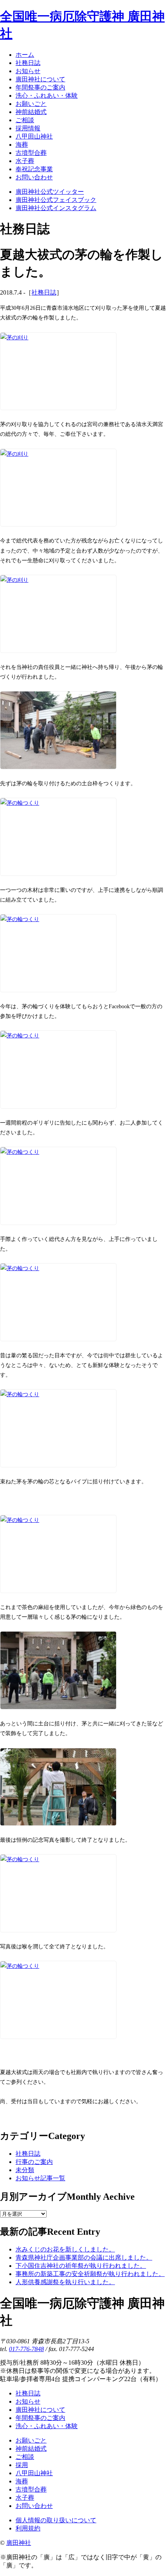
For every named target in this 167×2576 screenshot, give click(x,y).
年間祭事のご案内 (40, 2418)
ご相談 (25, 2457)
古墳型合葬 (31, 2489)
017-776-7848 (26, 2349)
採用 (22, 2465)
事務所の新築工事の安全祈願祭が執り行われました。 (90, 2274)
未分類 (25, 2170)
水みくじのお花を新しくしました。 (65, 2249)
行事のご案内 (34, 2162)
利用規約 (28, 2528)
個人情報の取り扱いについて (56, 2520)
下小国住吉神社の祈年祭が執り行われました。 (81, 2266)
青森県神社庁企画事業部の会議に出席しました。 (84, 2258)
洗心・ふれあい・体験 (47, 2426)
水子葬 (25, 2498)
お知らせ (28, 2401)
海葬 (22, 2481)
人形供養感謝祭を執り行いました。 (65, 2282)
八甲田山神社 (34, 2473)
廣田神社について (40, 2410)
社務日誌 (44, 292)
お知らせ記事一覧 (40, 2178)
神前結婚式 (31, 2449)
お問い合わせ (34, 2506)
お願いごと (31, 2440)
